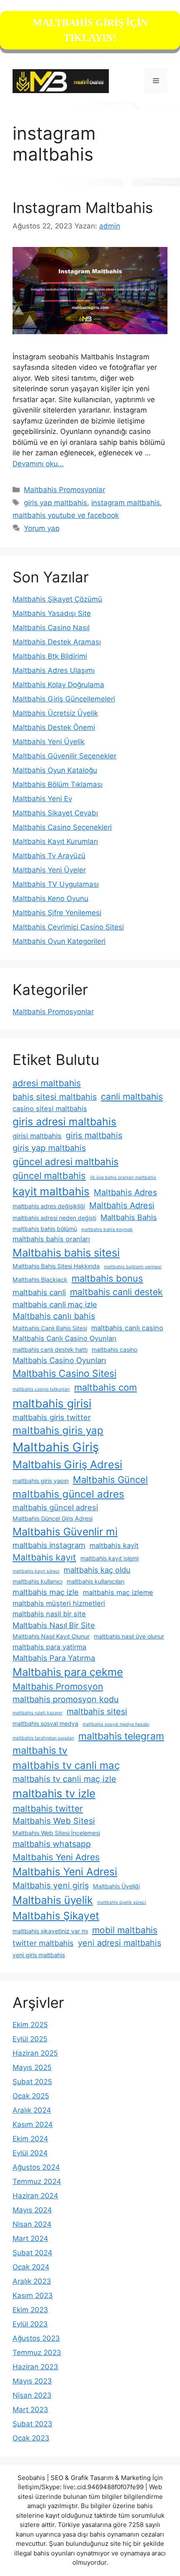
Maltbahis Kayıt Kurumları (55, 841)
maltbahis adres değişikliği (49, 1206)
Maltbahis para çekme (68, 1672)
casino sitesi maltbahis (50, 1109)
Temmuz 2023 (37, 2353)
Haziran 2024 (35, 2196)
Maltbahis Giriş (56, 1447)
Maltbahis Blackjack (40, 1279)
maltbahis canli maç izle (55, 1304)
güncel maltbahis (49, 1176)
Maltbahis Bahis (129, 1217)
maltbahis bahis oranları (51, 1239)
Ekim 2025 (30, 2025)
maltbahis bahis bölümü (45, 1229)
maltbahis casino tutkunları (41, 1389)
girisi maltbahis (37, 1136)
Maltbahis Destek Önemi (54, 727)
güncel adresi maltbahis (66, 1162)
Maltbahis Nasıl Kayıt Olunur (51, 1636)
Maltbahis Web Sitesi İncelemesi (56, 1833)
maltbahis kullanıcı (37, 1581)
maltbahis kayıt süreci (36, 1571)
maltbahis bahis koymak (107, 1230)
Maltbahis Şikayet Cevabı (55, 813)
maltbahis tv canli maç (66, 1765)
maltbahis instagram (49, 1545)
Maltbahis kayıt (44, 1557)
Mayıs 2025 (32, 2067)
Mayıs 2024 (32, 2210)
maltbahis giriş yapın (41, 1481)
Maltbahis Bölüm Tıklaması (58, 784)
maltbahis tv (40, 1750)
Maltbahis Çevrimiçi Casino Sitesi (68, 927)
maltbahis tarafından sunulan (43, 1738)
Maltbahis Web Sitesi (54, 1821)
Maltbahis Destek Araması (57, 642)
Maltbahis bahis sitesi (66, 1253)
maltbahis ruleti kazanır (37, 1713)
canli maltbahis (132, 1097)
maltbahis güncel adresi (55, 1507)
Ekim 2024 (30, 2139)
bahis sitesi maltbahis (55, 1097)
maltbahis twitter (48, 1809)
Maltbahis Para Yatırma (54, 1658)
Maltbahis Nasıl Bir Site (54, 1625)
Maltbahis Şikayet (56, 1916)
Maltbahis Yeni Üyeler (49, 870)
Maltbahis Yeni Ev (42, 799)
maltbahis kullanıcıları (95, 1581)
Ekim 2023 (30, 2310)
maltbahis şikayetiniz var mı (50, 1931)
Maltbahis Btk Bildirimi (50, 656)
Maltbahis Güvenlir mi (65, 1532)
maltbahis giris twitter (52, 1417)
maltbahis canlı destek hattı (50, 1349)
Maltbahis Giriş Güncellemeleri (64, 699)
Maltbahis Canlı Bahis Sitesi (50, 1328)
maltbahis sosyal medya (45, 1723)
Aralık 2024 (32, 2110)
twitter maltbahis (43, 1943)
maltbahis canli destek (116, 1292)
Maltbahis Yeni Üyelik (49, 742)
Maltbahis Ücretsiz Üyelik (55, 713)
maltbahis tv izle (54, 1793)
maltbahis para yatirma (49, 1647)
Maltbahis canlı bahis (54, 1316)
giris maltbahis (94, 1135)
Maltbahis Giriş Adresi (67, 1464)
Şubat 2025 (32, 2082)
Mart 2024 (30, 2238)
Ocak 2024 (31, 2267)
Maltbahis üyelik (53, 1900)
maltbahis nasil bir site (49, 1614)
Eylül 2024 (30, 2153)
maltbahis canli (39, 1292)
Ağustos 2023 (36, 2338)
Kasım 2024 (33, 2124)
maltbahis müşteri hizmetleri (59, 1603)
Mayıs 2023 (32, 2381)
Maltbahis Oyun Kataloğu (55, 770)
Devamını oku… (38, 464)
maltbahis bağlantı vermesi (133, 1267)
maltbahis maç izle (46, 1592)
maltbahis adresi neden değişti (54, 1218)
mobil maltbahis (125, 1930)
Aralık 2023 (32, 2281)
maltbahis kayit (114, 1545)
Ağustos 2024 (36, 2167)
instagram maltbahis (126, 503)
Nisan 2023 (32, 2395)
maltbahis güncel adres (68, 1494)
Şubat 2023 (32, 2424)
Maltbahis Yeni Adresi (65, 1872)
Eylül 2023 (30, 2324)
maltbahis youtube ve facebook (66, 515)
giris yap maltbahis (55, 503)
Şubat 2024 (32, 2253)
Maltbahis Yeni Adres (56, 1857)
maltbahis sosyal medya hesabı (116, 1724)
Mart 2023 (30, 2410)
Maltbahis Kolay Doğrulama (58, 685)
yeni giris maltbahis (39, 1955)
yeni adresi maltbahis (120, 1943)
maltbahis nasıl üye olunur (129, 1636)
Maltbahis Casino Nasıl (51, 628)
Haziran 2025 (35, 2053)
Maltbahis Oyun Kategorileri (59, 941)
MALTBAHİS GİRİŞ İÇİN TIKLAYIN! (90, 30)
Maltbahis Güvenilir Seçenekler (64, 756)
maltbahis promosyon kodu (66, 1699)
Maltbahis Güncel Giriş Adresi (53, 1518)
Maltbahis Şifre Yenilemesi (57, 913)
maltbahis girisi (52, 1403)
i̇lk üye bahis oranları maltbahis (123, 1178)
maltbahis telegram (121, 1736)
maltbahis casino (114, 1349)
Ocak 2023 (31, 2438)
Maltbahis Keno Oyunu (50, 898)
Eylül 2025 (30, 2039)
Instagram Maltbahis (83, 208)
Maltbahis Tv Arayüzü (49, 856)
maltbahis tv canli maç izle (64, 1779)
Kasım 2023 (33, 2296)
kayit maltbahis (51, 1191)
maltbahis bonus (107, 1278)
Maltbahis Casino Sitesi (64, 1374)
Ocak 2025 (31, 2096)
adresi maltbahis (47, 1083)
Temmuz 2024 (37, 2181)
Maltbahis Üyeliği (116, 1886)
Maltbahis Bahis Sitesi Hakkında (56, 1266)
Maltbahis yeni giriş (51, 1885)
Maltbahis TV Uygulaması (56, 884)
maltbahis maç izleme (118, 1592)
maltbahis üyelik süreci (122, 1902)
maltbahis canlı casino (127, 1328)
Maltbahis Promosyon (58, 1687)
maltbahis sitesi (97, 1711)
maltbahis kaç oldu (97, 1570)
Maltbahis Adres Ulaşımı (54, 670)
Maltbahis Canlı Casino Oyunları (64, 1338)
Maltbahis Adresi (122, 1205)
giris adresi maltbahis (64, 1122)
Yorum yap (42, 528)
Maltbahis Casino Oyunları (59, 1360)
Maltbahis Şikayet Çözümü (57, 599)
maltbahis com (105, 1387)
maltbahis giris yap (58, 1430)
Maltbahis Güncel (110, 1480)
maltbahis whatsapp (52, 1844)
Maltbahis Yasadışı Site (52, 613)
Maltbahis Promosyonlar (64, 490)
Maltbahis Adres (125, 1192)
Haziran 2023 (35, 2367)
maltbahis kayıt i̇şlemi (109, 1558)
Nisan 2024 (32, 2224)
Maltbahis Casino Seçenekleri (62, 827)
